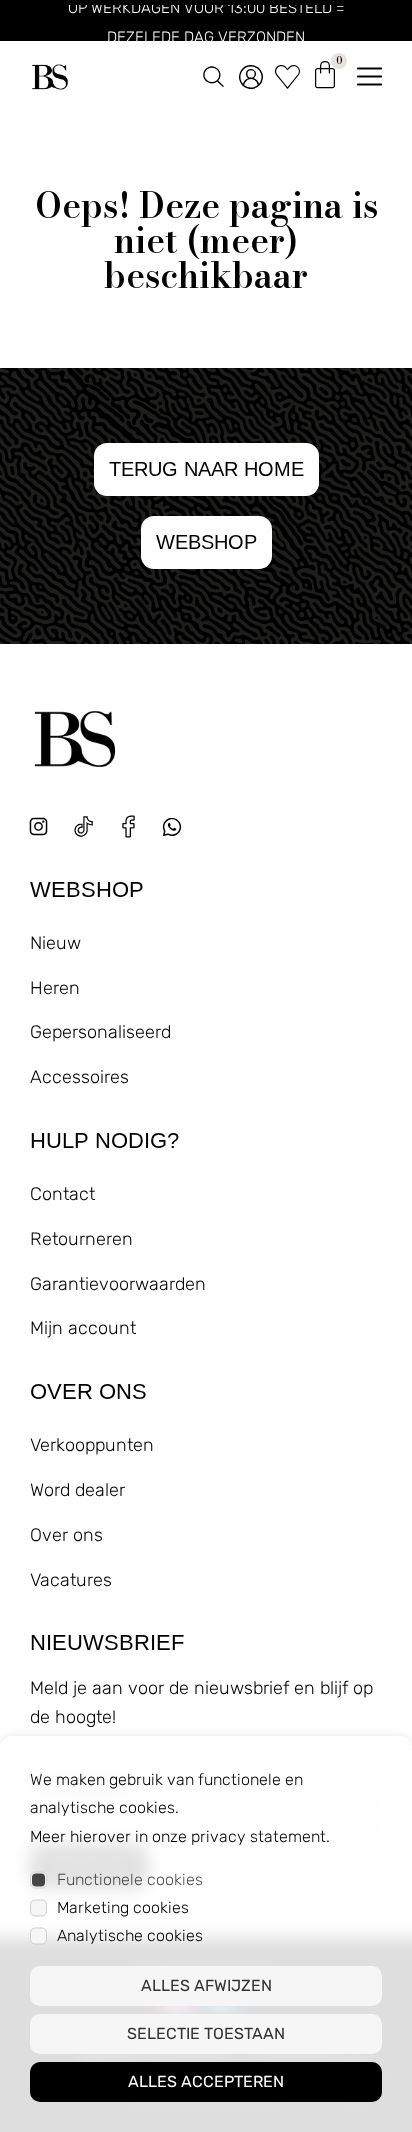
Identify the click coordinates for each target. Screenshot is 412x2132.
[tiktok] (83, 826)
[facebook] (128, 826)
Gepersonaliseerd (100, 1032)
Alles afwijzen (206, 1985)
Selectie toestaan (206, 2033)
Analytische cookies (130, 1935)
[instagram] (38, 826)
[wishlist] (287, 73)
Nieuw (55, 943)
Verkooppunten (92, 1445)
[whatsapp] (179, 834)
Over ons (66, 1535)
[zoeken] (213, 72)
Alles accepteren (206, 2081)
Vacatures (71, 1580)
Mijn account (83, 1328)
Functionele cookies (130, 1879)
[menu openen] (369, 72)
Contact (62, 1194)
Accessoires (79, 1077)
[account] (251, 73)
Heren (55, 988)
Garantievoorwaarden (118, 1284)
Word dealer (77, 1490)
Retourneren (81, 1239)
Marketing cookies (123, 1907)
